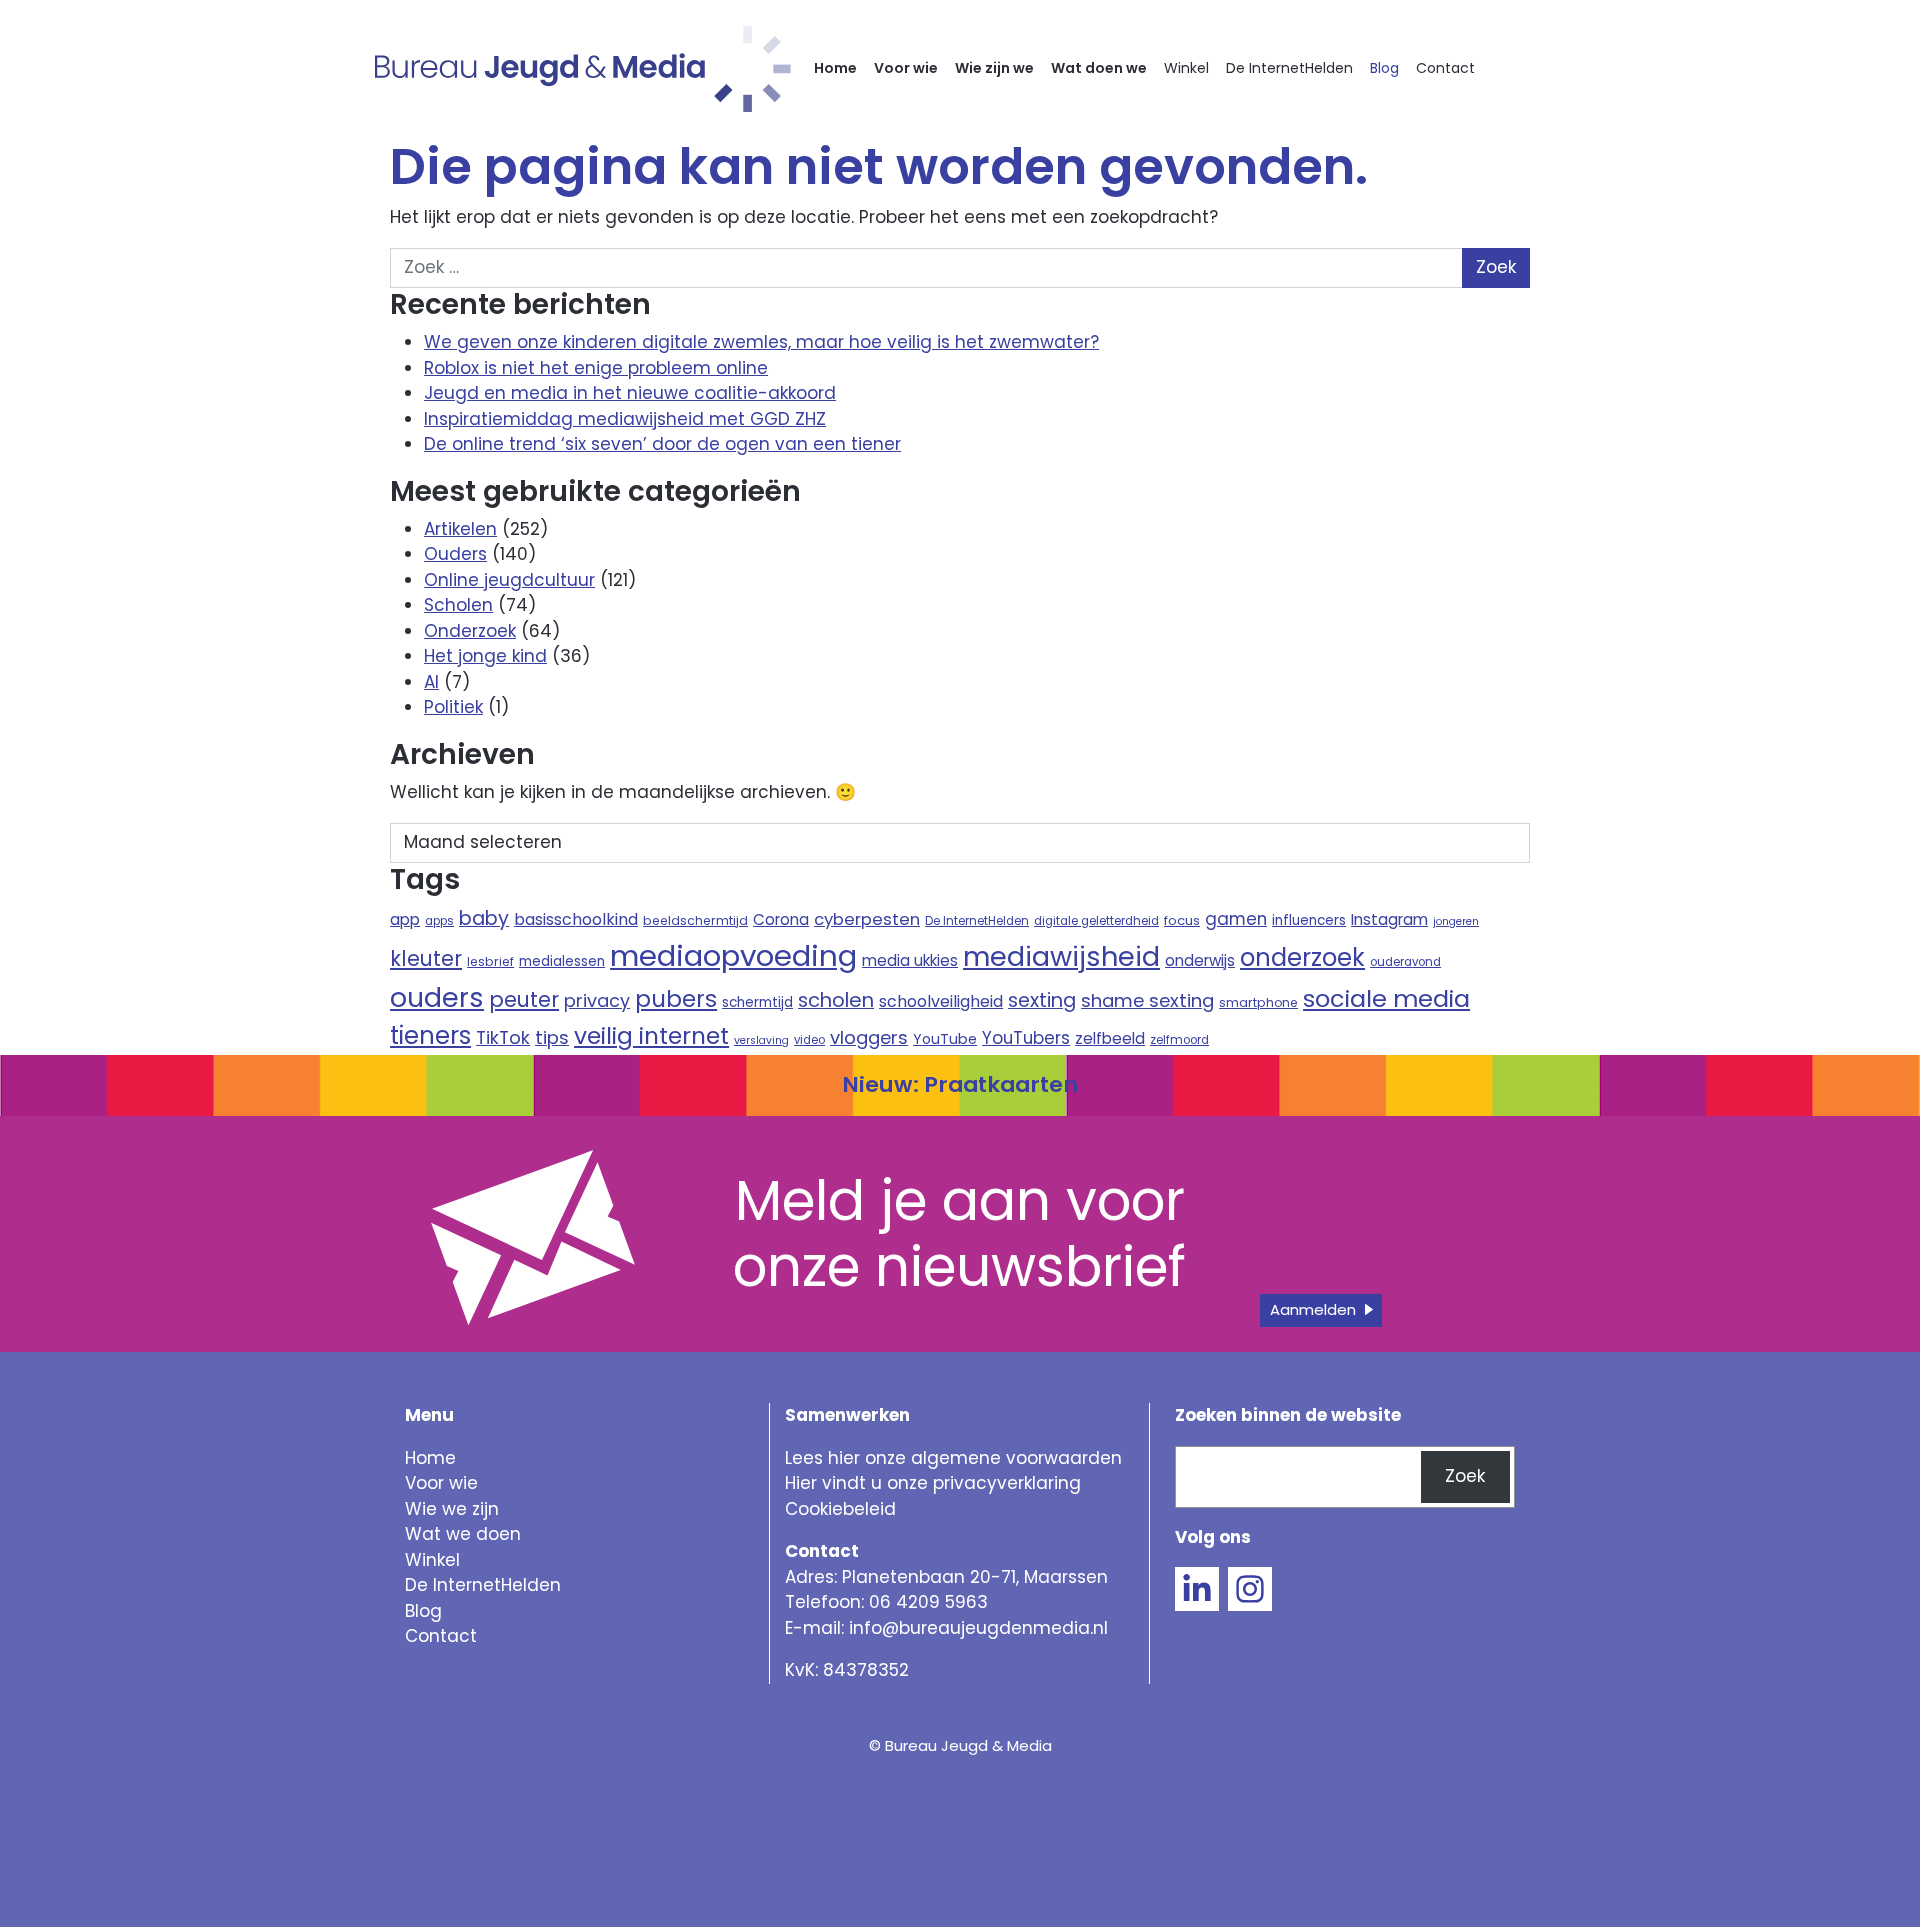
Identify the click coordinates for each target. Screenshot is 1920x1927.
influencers (1309, 920)
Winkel (1186, 68)
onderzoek (1302, 957)
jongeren (1456, 921)
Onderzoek (470, 631)
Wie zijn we (994, 68)
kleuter (426, 958)
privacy (597, 1000)
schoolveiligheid (941, 1001)
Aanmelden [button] (1313, 1309)
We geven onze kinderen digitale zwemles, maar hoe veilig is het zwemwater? (761, 342)
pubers (676, 999)
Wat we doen (463, 1534)
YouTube (945, 1039)
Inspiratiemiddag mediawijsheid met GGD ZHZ (625, 419)
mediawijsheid (1061, 956)
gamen (1236, 919)
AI (431, 682)
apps (439, 921)
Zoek (1465, 1476)
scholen (836, 1000)
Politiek (453, 707)
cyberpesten (867, 919)
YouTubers (1026, 1038)
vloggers (869, 1037)
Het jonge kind (485, 656)
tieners (430, 1035)
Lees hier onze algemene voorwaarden (953, 1458)
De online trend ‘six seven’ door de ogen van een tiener (662, 444)
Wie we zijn (452, 1509)
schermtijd (757, 1002)
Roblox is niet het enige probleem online (596, 368)
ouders (437, 997)
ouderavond (1405, 962)
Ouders (455, 554)
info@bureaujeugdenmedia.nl (978, 1628)
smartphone (1258, 1002)
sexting (1042, 1000)
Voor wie (906, 68)
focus (1182, 920)
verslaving (761, 1040)
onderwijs (1200, 960)
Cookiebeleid (840, 1509)
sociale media (1386, 998)
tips (552, 1037)
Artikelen (460, 529)
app (405, 919)
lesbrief (490, 961)
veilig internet (651, 1036)
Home (835, 68)
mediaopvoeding (733, 955)
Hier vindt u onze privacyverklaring (933, 1483)
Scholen (458, 605)
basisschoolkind (576, 919)
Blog (1384, 68)
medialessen (562, 961)
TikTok (503, 1037)
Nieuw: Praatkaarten (960, 1084)
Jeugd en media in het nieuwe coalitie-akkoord (630, 393)
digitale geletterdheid (1096, 921)
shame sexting (1147, 1000)
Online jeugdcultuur (509, 580)
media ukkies (910, 960)
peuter (524, 999)
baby (484, 918)
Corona (781, 919)
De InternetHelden (1289, 68)
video (809, 1040)
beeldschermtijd (695, 920)
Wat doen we (1099, 68)
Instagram (1389, 919)
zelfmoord (1179, 1040)
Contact (1445, 68)
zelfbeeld (1110, 1038)
